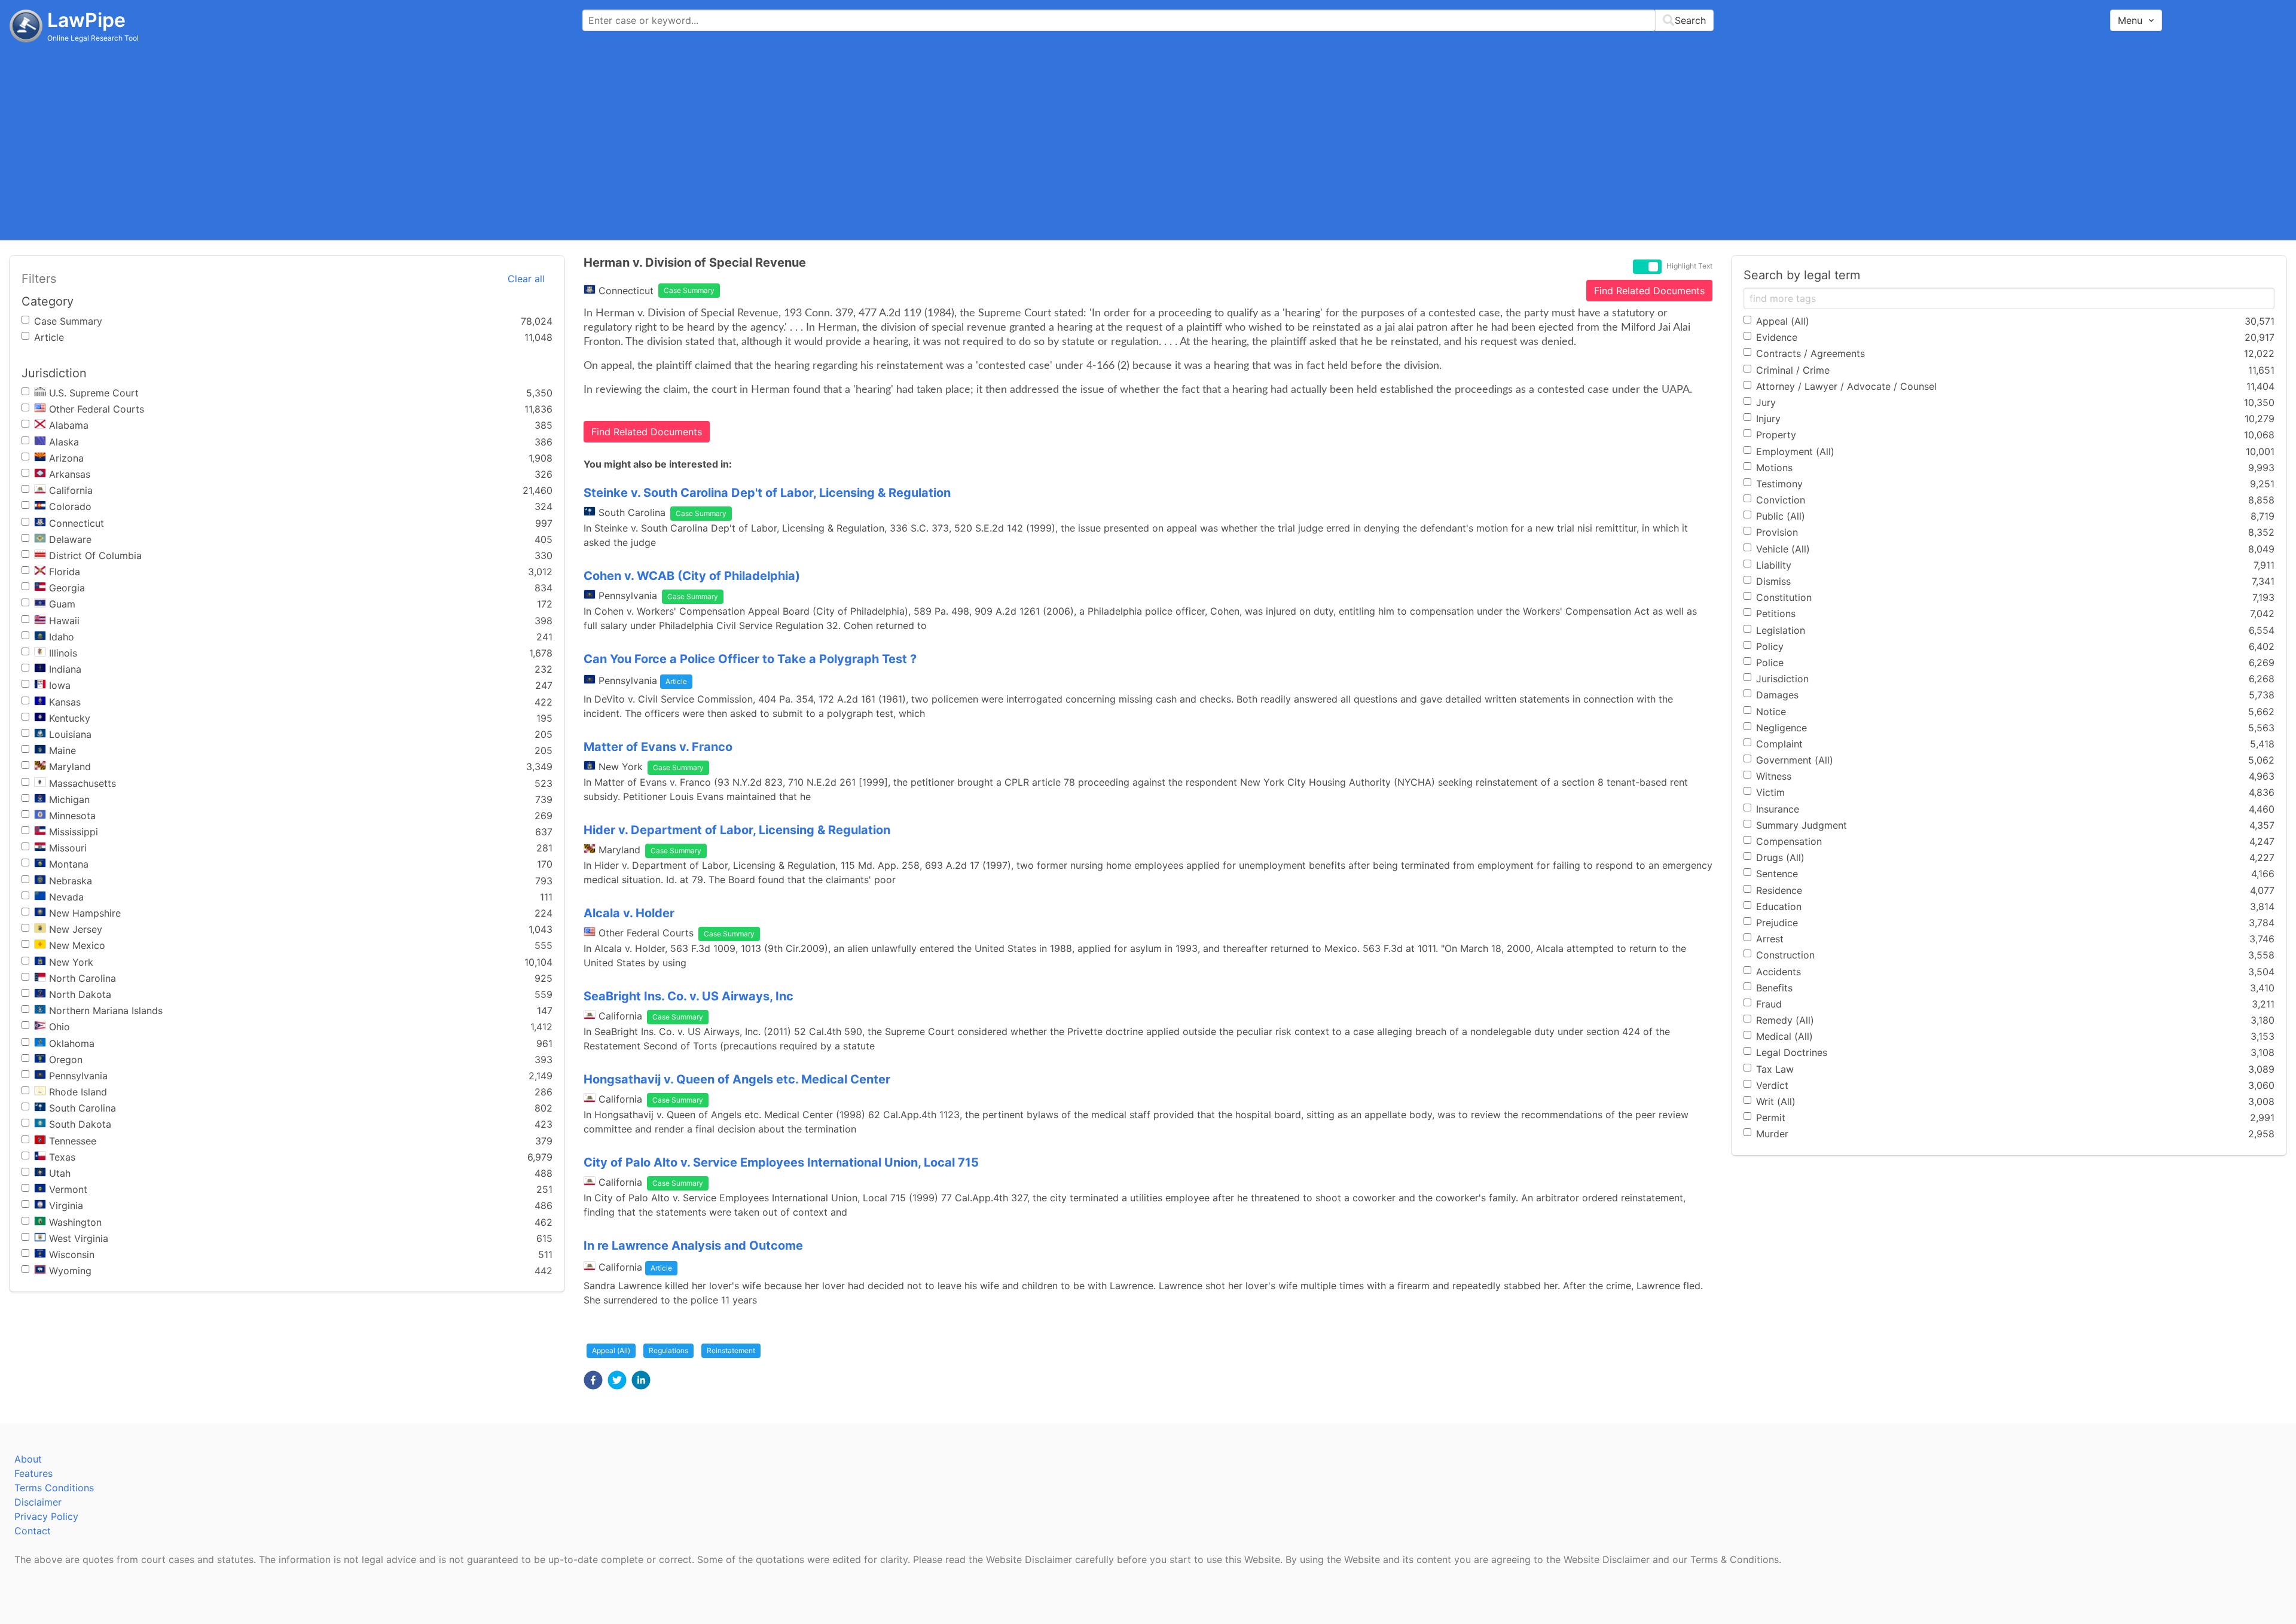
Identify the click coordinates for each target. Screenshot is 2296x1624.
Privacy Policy (46, 1516)
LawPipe (86, 20)
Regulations (668, 1350)
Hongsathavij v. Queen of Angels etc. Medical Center (737, 1079)
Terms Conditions (54, 1488)
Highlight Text (1689, 266)
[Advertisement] (1148, 141)
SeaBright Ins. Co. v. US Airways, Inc (689, 996)
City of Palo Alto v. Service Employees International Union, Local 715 (781, 1162)
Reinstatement (731, 1350)
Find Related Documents (1649, 291)
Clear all (526, 279)
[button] (593, 1380)
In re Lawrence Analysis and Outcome (693, 1246)
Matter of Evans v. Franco (658, 747)
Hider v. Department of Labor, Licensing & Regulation (737, 830)
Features (33, 1473)
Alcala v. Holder (629, 913)
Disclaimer (38, 1502)
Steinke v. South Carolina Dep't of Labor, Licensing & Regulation (767, 493)
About (28, 1459)
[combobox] (1148, 20)
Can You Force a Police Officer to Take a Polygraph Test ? (750, 659)
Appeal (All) (611, 1350)
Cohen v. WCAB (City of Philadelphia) (692, 576)
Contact (33, 1531)
